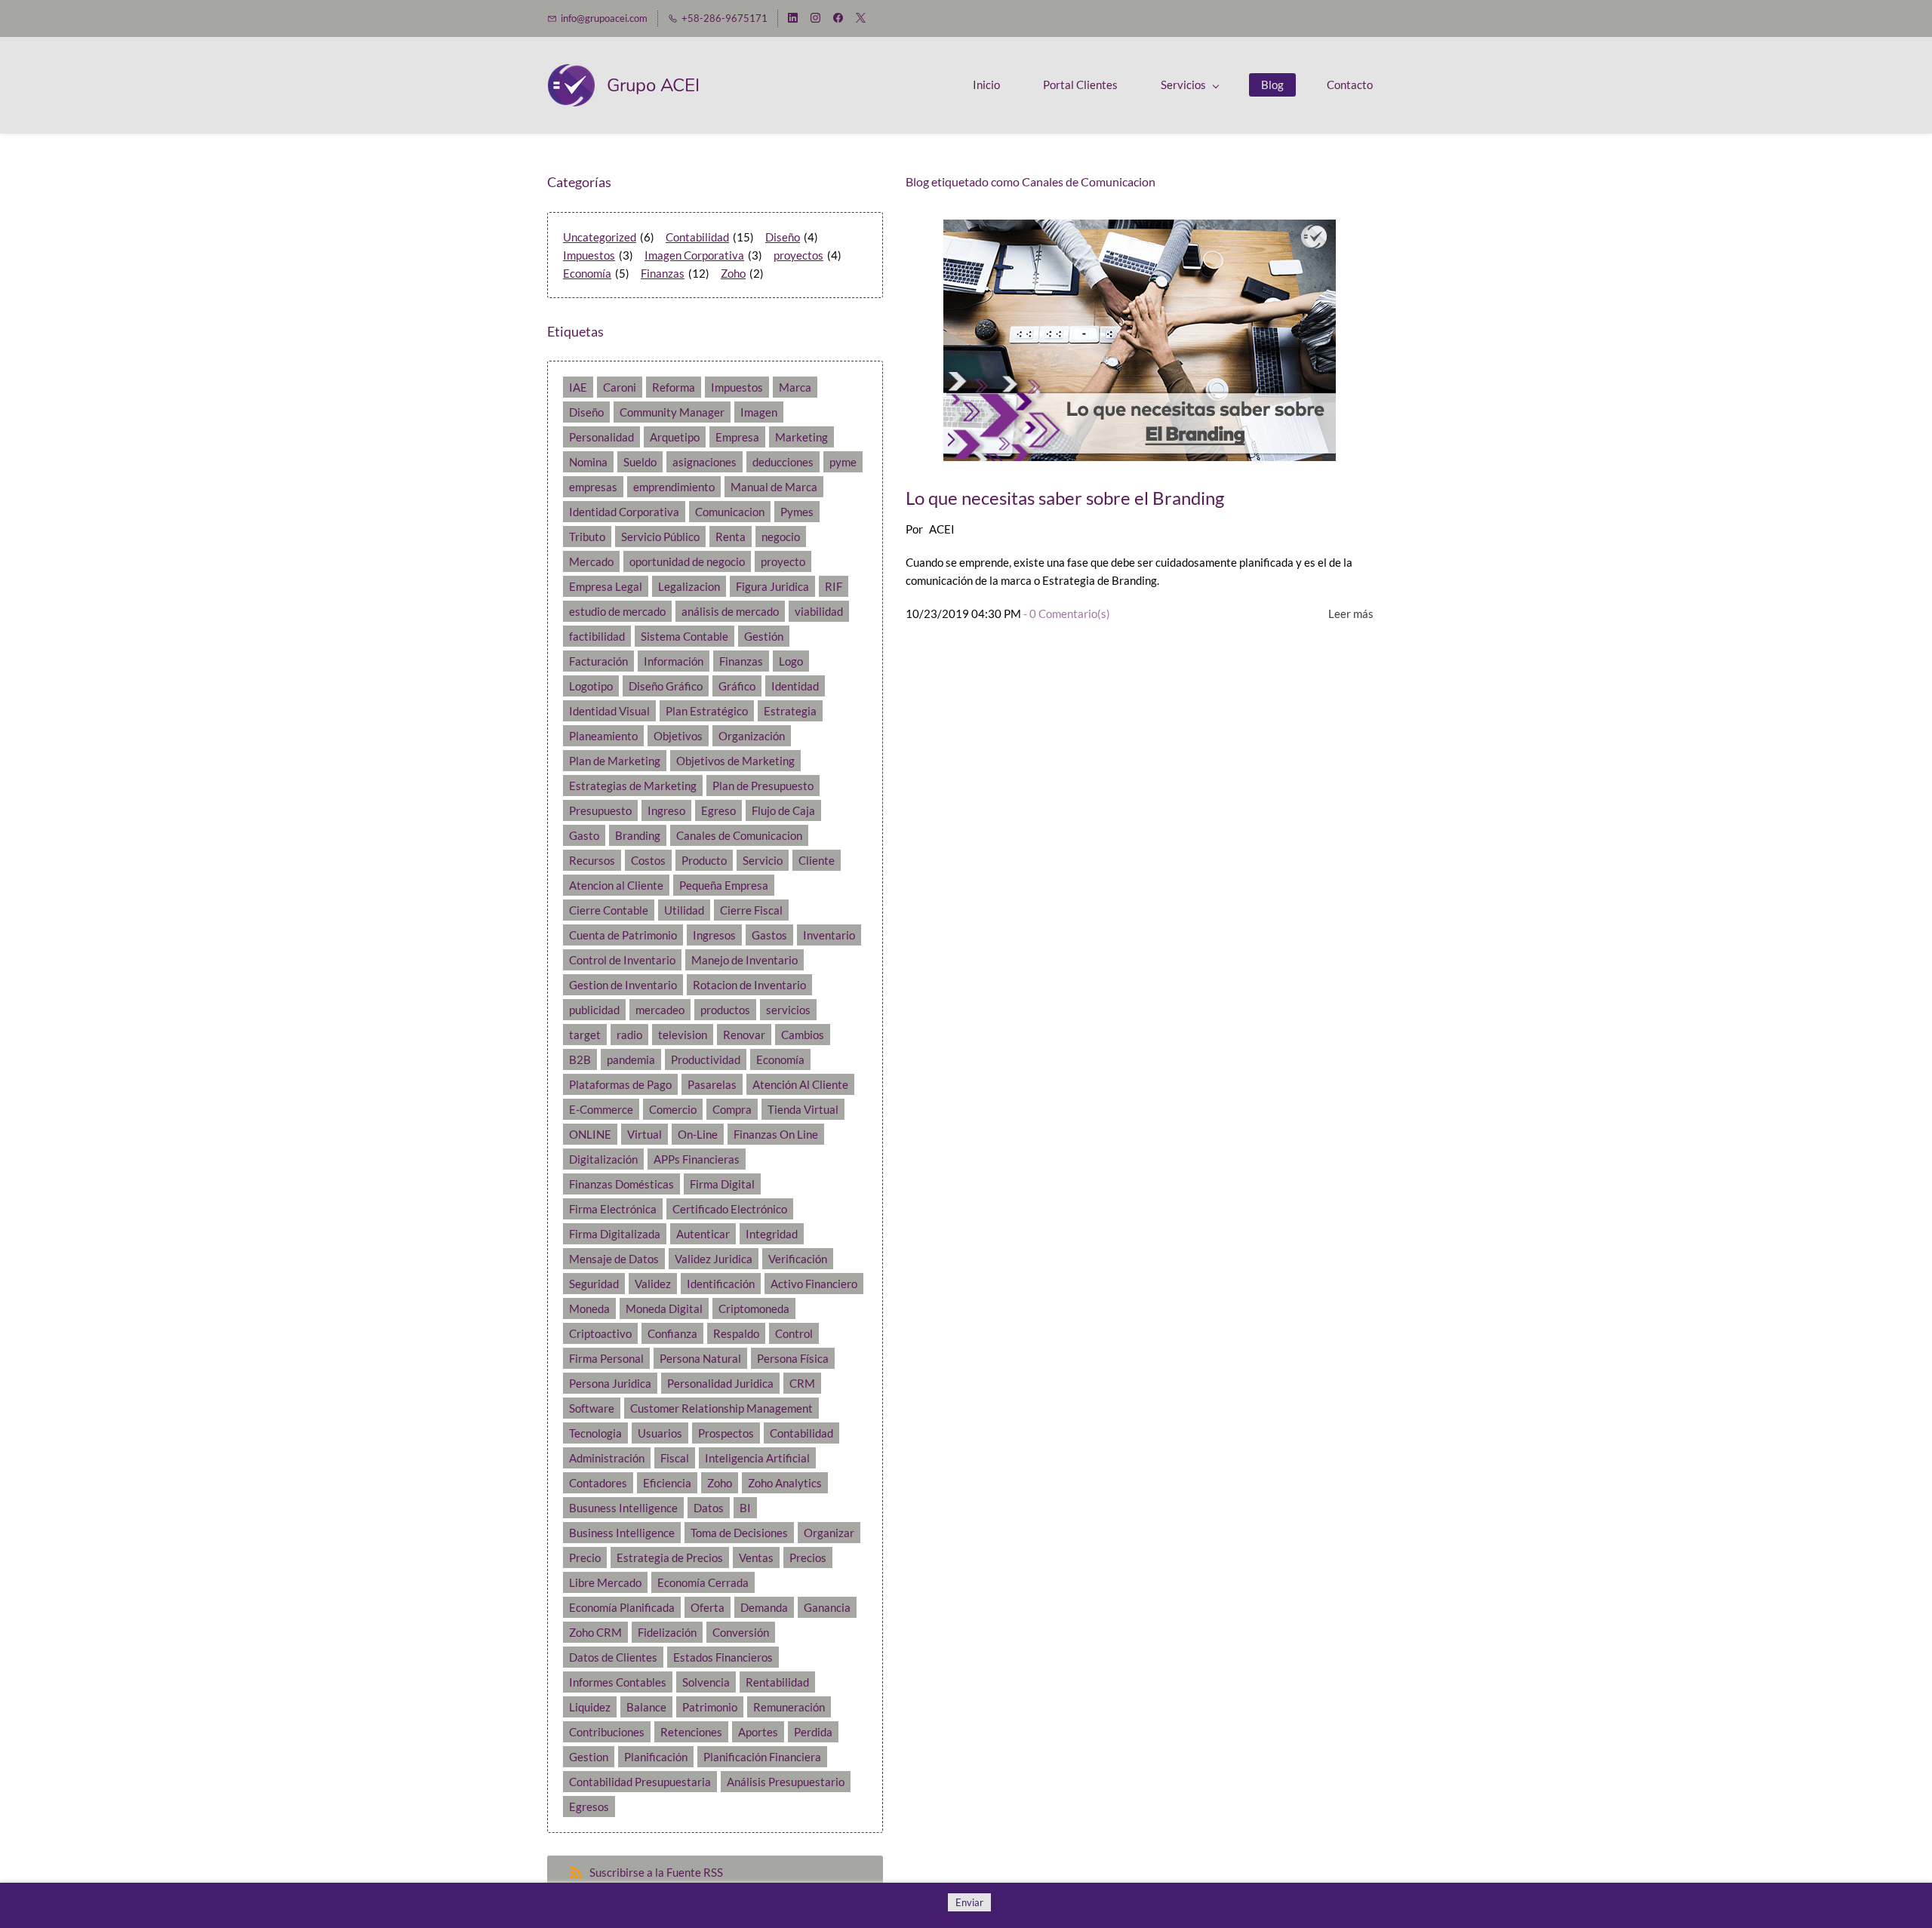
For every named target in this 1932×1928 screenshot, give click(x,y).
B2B (580, 1059)
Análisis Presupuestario (786, 1782)
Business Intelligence (622, 1533)
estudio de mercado (617, 611)
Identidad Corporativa (624, 512)
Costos (648, 860)
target (585, 1035)
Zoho (733, 273)
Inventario (829, 935)
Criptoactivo (600, 1333)
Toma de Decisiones (739, 1533)
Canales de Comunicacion (739, 835)
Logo (791, 661)
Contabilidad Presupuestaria (640, 1782)
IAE (578, 387)
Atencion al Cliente (616, 885)
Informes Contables (618, 1682)
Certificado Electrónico (730, 1209)
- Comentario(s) (1067, 613)
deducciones (783, 462)
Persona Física (793, 1358)
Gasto (584, 835)
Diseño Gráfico (666, 686)
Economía (587, 273)
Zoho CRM (595, 1632)
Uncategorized (600, 237)
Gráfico (737, 686)
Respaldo (736, 1333)
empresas (593, 487)
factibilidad (597, 636)
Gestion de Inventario (623, 985)
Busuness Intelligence (623, 1508)
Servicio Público (660, 537)
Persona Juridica (610, 1383)
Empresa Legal (606, 586)
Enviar (969, 1902)
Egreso (718, 810)
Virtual (645, 1134)
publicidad (594, 1010)
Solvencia (706, 1682)
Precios (808, 1557)
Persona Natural (700, 1358)
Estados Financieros (723, 1657)
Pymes (797, 512)
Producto (704, 860)
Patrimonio (710, 1707)
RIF (834, 586)
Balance (646, 1707)
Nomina (588, 462)
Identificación (721, 1284)
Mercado (591, 561)
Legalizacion (689, 586)
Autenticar (703, 1234)
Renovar (744, 1035)
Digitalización (603, 1159)
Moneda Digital (664, 1308)
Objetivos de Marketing (735, 761)
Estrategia (790, 711)
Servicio (763, 860)
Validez (653, 1284)
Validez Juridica (714, 1259)
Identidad (795, 686)
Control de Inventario (622, 960)
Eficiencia (667, 1483)
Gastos (769, 935)
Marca (795, 387)
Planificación (656, 1757)
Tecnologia (595, 1433)
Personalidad (601, 437)
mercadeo (660, 1010)
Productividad (706, 1059)
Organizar (829, 1533)
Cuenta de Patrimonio (623, 935)
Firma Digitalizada (615, 1234)
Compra (732, 1109)
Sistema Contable (685, 636)
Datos (709, 1508)
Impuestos (589, 255)
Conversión (741, 1632)
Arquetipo (675, 437)
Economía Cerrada (703, 1582)
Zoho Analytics (785, 1483)
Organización (752, 736)
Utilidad (684, 910)
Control (794, 1333)
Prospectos (726, 1433)
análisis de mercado (730, 611)
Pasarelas (712, 1084)
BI (745, 1508)
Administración (607, 1458)
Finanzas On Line (776, 1134)
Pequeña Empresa (724, 885)
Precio (585, 1557)
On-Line (698, 1134)
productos (725, 1010)
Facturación (598, 661)
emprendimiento (674, 487)
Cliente (817, 860)
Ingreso (666, 810)
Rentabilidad (777, 1682)
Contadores (598, 1483)
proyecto (783, 561)
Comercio (673, 1109)
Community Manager (672, 412)
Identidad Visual (609, 711)
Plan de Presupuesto (763, 786)
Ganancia (827, 1607)
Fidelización (667, 1632)
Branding (638, 835)
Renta (731, 537)
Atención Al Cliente (800, 1084)
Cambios (803, 1035)
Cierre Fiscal (751, 910)
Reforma (674, 387)
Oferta (708, 1607)
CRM (802, 1383)
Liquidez (590, 1707)
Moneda (589, 1308)
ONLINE (590, 1134)
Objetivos (678, 736)
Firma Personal (606, 1358)
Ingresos (714, 935)
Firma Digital (722, 1184)
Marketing (801, 437)
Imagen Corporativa (694, 255)
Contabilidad (697, 237)
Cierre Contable (609, 910)
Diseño (783, 237)
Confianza (672, 1333)
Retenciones (691, 1732)
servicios (788, 1010)
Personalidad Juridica (720, 1383)
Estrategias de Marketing (633, 786)
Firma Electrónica (613, 1209)
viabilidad (819, 611)
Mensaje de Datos (614, 1259)
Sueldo (640, 462)
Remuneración (789, 1707)
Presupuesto (600, 810)
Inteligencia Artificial (757, 1458)
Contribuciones (607, 1732)
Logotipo (591, 686)
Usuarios (660, 1433)
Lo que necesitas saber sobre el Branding (1065, 498)
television (683, 1035)
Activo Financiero (814, 1284)
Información (674, 661)
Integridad (772, 1234)
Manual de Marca (774, 487)
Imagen (759, 412)
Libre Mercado (605, 1582)
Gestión (764, 636)
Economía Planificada (622, 1607)
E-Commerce (601, 1109)
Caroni (620, 387)
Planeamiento (603, 736)
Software (592, 1408)
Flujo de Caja (783, 810)
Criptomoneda (754, 1308)
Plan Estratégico (707, 711)
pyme (843, 462)
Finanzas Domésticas (621, 1184)
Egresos (589, 1807)
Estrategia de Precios (670, 1557)
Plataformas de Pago (620, 1084)
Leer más (1351, 613)
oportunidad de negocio (687, 561)
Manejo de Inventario (744, 960)
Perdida (813, 1732)
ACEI (942, 529)
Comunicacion (730, 512)
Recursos (592, 860)
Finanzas (663, 273)
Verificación (798, 1259)
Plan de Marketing (615, 761)
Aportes (758, 1732)
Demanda (764, 1607)
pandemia (631, 1059)
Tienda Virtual (803, 1109)
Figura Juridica (772, 586)
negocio (781, 537)
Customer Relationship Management (721, 1408)
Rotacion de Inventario (749, 985)
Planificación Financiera (762, 1757)
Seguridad (594, 1284)
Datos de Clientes (613, 1657)
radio (629, 1035)
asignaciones (705, 462)
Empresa (737, 437)
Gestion (589, 1757)
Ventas (756, 1557)
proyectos (798, 255)
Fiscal (675, 1458)
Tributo (587, 537)
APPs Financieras (697, 1159)
